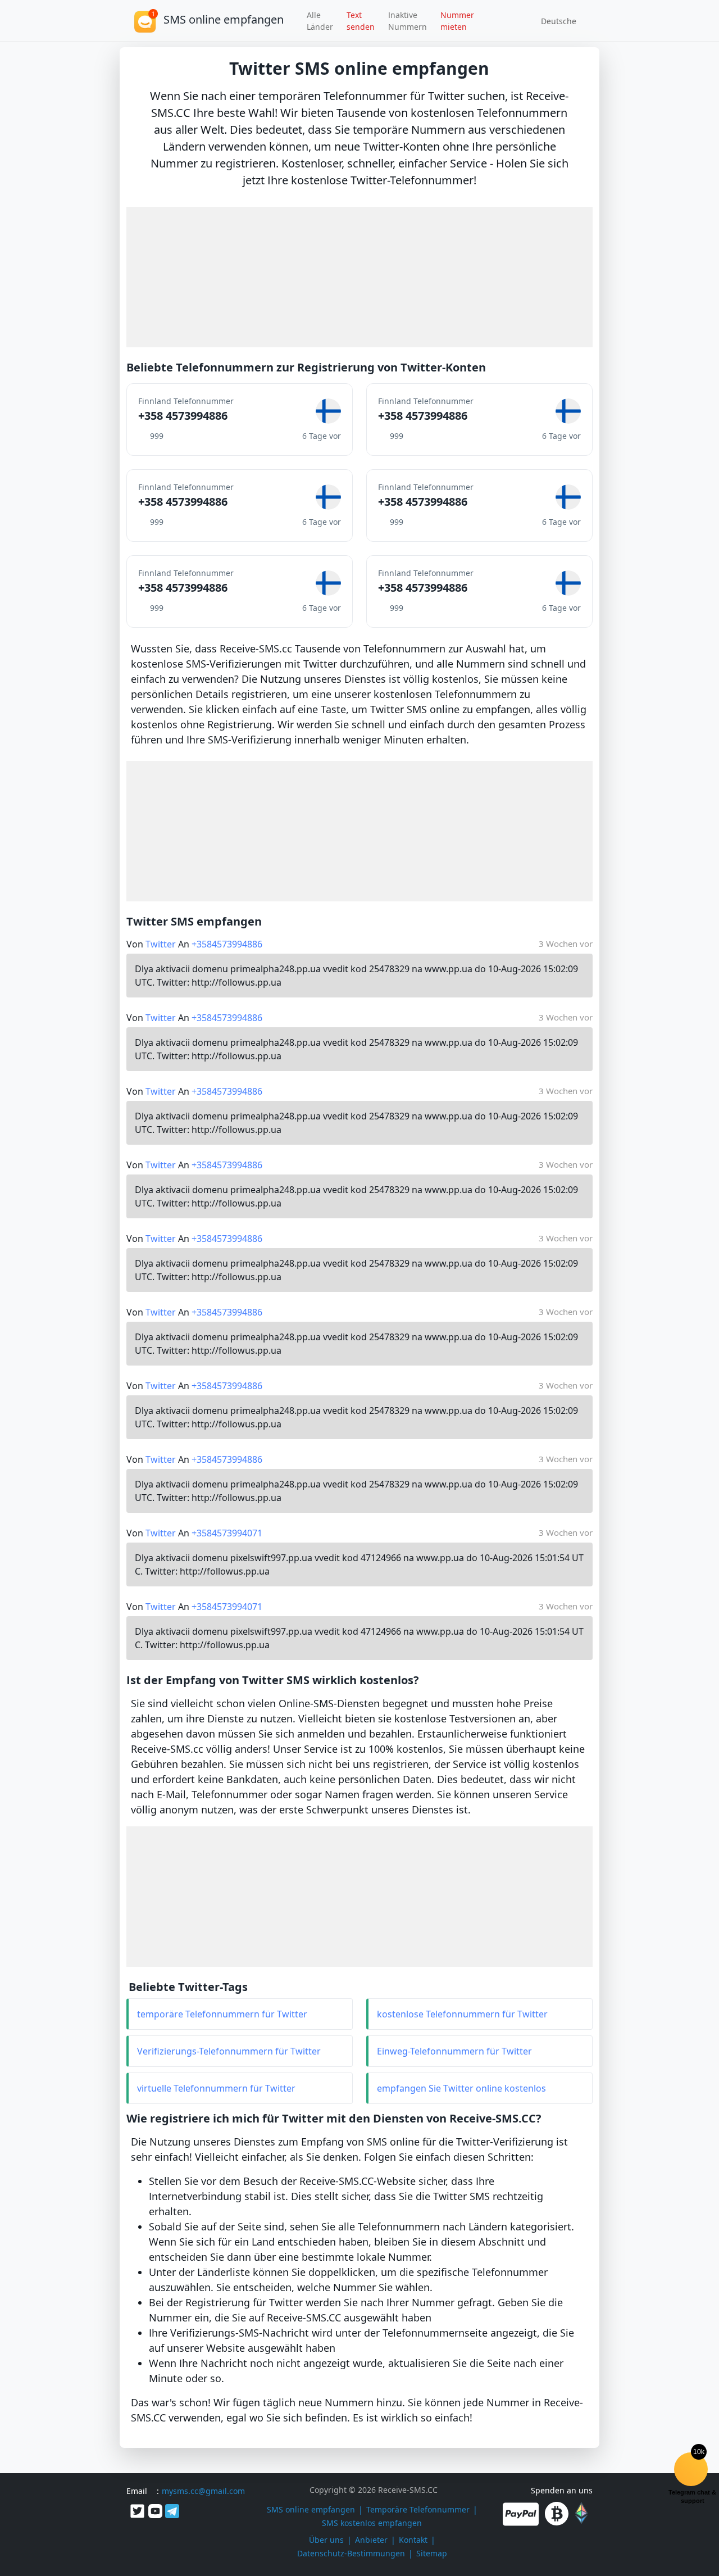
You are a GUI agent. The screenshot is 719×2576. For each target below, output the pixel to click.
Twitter (161, 944)
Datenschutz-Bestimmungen (351, 2553)
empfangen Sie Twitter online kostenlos (461, 2088)
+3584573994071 (227, 1533)
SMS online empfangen (311, 2509)
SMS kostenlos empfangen (372, 2523)
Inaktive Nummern (408, 21)
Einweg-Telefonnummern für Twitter (454, 2051)
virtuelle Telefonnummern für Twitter (216, 2088)
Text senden (361, 21)
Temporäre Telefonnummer (418, 2509)
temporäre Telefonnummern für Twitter (222, 2014)
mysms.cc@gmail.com (203, 2491)
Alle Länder (320, 21)
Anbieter (371, 2540)
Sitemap (432, 2553)
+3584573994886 (227, 944)
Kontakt (413, 2540)
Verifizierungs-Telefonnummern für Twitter (229, 2051)
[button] (555, 21)
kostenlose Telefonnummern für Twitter (462, 2014)
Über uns (326, 2540)
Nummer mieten (457, 21)
